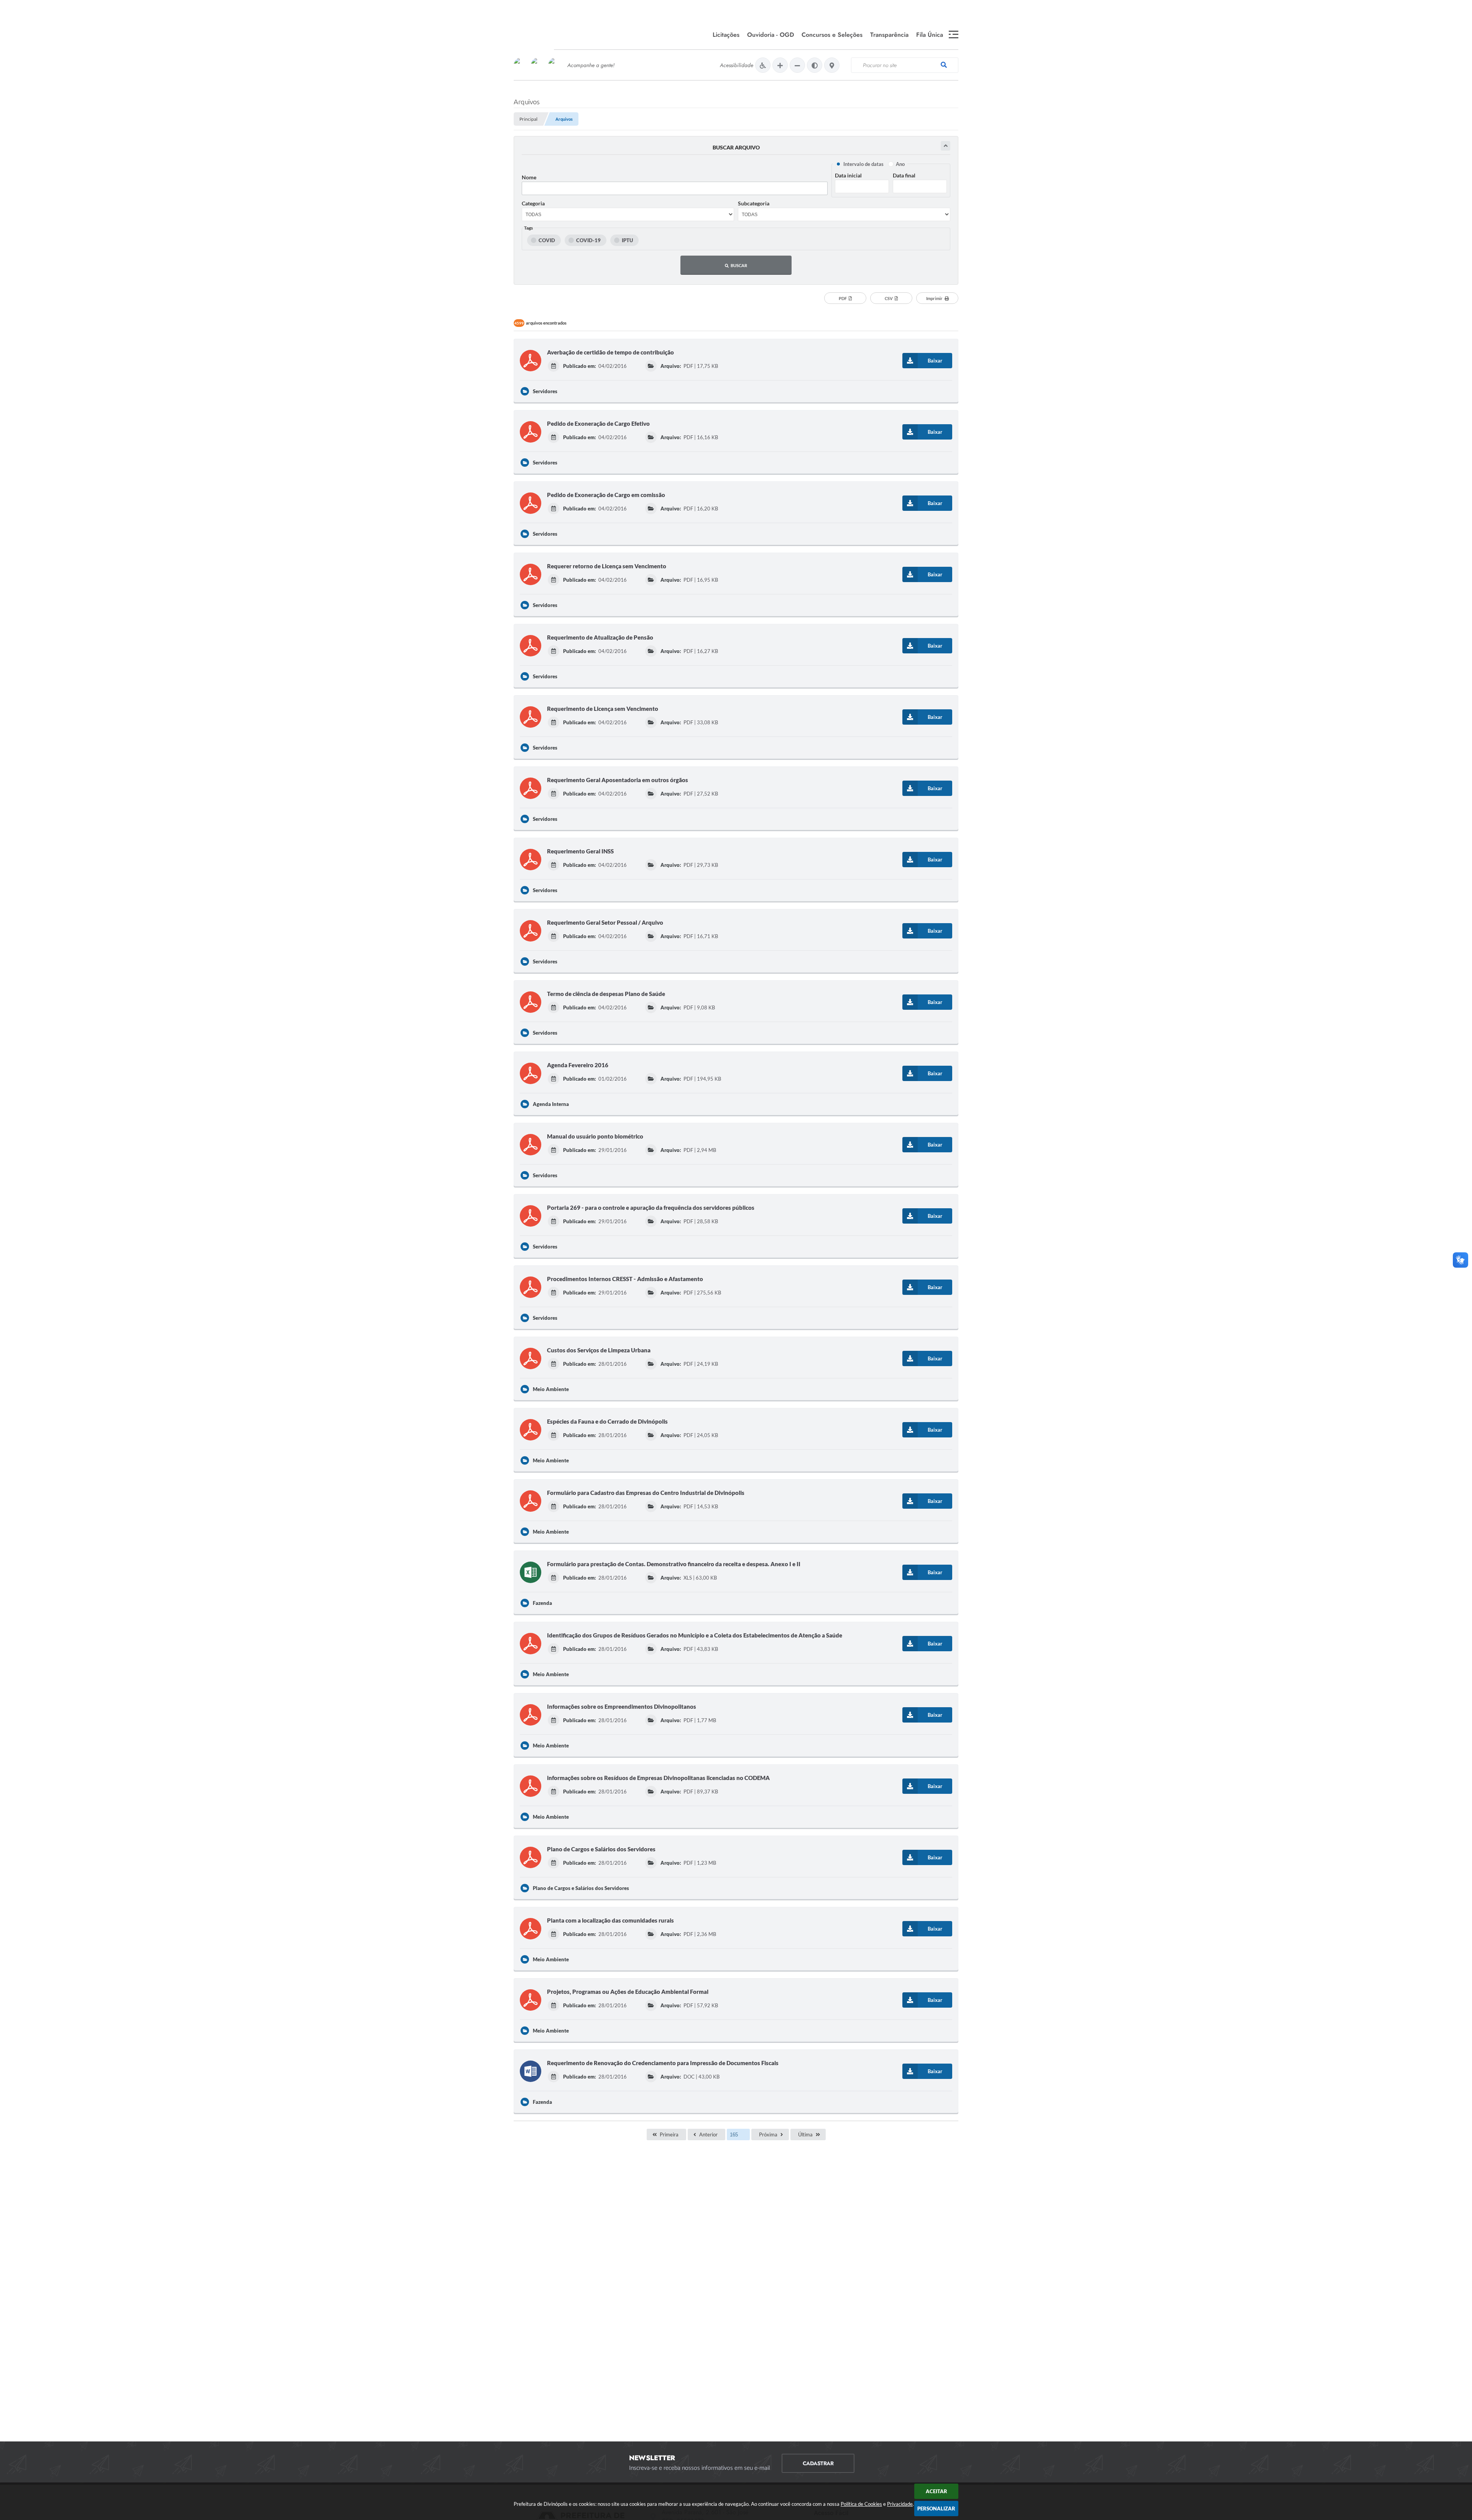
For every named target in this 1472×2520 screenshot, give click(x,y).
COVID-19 (588, 240)
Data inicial (848, 175)
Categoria (533, 203)
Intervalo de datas (863, 164)
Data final (904, 175)
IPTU (627, 240)
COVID (547, 240)
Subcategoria (754, 203)
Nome (529, 177)
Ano (900, 164)
